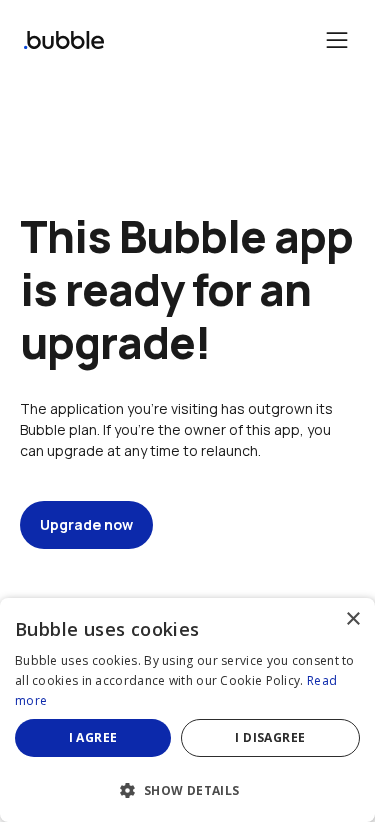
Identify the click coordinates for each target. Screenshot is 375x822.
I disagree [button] (270, 737)
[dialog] (187, 710)
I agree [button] (93, 737)
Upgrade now (86, 524)
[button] (187, 788)
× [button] (352, 619)
